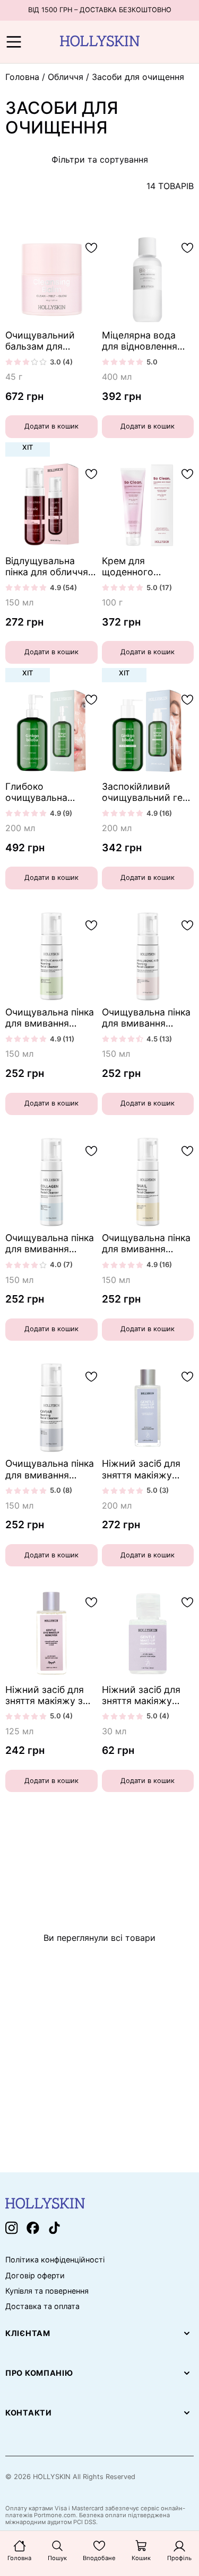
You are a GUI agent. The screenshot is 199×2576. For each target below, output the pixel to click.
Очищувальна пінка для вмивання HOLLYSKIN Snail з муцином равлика (146, 1243)
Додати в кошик (51, 426)
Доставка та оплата (42, 2306)
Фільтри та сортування (100, 159)
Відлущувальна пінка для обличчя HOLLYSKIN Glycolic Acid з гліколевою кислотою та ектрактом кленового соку (50, 566)
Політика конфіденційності (55, 2260)
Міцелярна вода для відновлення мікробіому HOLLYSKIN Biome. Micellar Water (144, 341)
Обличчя (66, 77)
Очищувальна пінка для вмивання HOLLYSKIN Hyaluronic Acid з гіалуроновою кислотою (146, 1018)
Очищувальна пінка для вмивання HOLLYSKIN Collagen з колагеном (50, 1243)
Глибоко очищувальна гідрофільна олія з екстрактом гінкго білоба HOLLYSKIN (47, 792)
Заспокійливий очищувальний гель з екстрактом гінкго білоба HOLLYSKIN (148, 792)
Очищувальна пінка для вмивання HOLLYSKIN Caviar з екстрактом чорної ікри (50, 1469)
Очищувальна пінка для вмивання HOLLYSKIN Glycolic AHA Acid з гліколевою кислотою (50, 1018)
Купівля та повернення (47, 2291)
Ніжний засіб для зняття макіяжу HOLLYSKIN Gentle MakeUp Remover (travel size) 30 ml (143, 1695)
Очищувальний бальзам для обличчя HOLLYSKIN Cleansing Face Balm (51, 341)
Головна (22, 77)
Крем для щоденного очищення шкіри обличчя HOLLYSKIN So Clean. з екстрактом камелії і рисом (148, 566)
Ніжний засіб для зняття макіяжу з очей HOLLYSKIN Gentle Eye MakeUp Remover (49, 1695)
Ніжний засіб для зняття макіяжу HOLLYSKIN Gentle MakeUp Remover (143, 1469)
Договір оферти (35, 2276)
